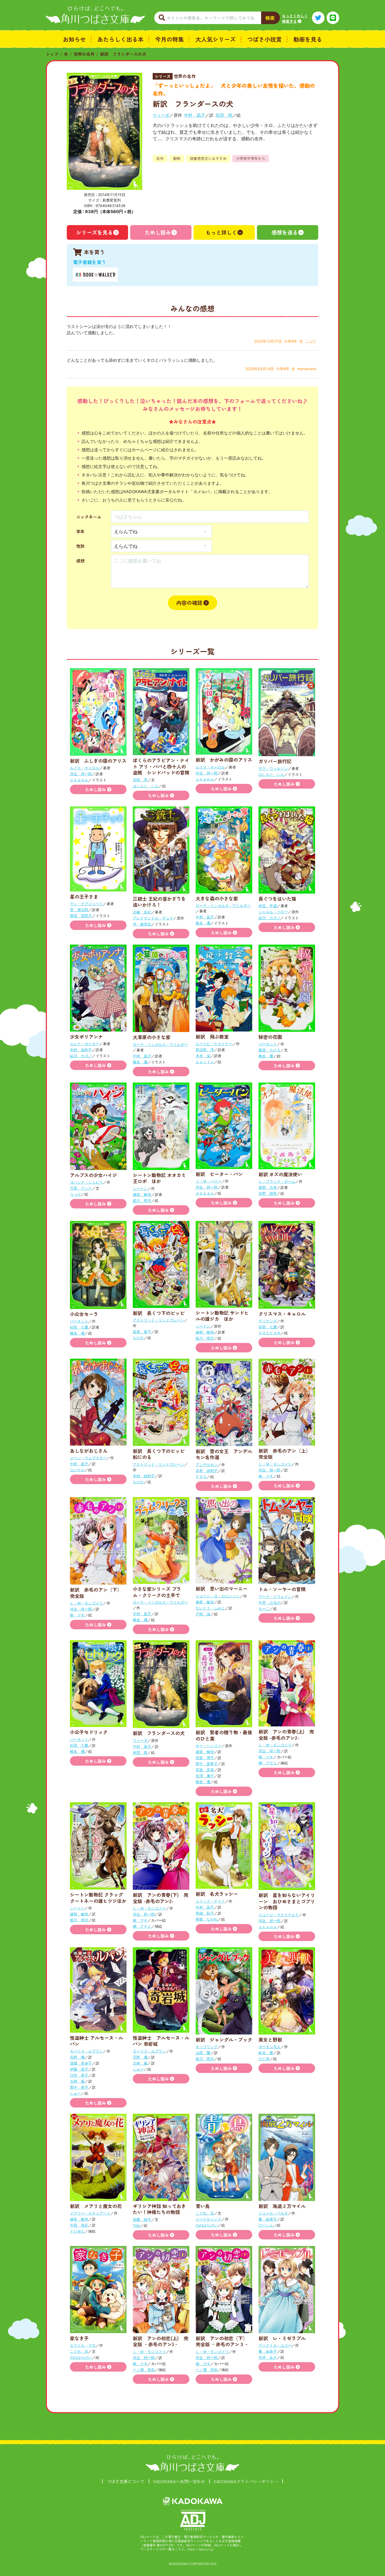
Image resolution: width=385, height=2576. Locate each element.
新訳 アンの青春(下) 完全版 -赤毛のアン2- (161, 1898)
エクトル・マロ (83, 2345)
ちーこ (264, 1608)
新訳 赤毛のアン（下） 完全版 (98, 1593)
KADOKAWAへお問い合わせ (179, 2481)
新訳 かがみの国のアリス (224, 760)
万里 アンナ (81, 1188)
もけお (138, 1338)
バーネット (268, 1044)
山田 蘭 (203, 2053)
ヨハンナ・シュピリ (86, 1182)
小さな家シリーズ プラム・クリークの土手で (157, 1592)
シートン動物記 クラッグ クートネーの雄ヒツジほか (99, 1897)
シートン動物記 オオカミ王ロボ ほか (159, 1178)
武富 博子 (205, 1758)
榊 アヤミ (268, 1763)
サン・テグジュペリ (86, 904)
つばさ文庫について (126, 2481)
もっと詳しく (221, 232)
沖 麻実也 (142, 924)
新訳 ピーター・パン (219, 1174)
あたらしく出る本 (120, 39)
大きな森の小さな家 (217, 898)
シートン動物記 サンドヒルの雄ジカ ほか (222, 1316)
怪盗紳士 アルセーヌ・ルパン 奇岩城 (161, 2041)
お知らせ (74, 39)
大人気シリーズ (216, 39)
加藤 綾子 (142, 2219)
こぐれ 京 (205, 2213)
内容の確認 (189, 603)
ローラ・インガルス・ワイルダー (223, 905)
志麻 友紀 (142, 912)
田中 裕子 (79, 2087)
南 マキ (266, 1476)
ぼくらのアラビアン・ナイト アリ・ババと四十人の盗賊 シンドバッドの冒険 (161, 766)
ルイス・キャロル (85, 768)
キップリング (207, 2047)
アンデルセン (207, 1465)
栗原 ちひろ (269, 1050)
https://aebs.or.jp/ (201, 2549)
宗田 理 (140, 780)
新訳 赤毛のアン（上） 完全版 (287, 1454)
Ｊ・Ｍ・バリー (208, 1181)
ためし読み (158, 232)
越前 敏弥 (142, 1194)
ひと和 (264, 2059)
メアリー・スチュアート (90, 2213)
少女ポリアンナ (86, 1036)
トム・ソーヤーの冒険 (282, 1589)
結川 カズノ (269, 918)
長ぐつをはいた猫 (277, 899)
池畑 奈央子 (81, 2063)
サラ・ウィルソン (273, 768)
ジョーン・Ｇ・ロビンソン (218, 1596)
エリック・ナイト (210, 1901)
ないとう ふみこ (210, 1608)
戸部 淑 (203, 1614)
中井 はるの (269, 1602)
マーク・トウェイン (275, 1596)
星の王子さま (84, 896)
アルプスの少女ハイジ (93, 1175)
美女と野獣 (270, 2039)
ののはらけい (207, 2225)
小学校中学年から (251, 158)
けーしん (266, 2225)
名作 (160, 158)
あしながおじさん (89, 1451)
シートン (140, 1188)
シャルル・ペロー (273, 912)
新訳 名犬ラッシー (217, 1894)
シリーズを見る (95, 232)
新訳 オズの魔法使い (280, 1174)
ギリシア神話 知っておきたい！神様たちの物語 (159, 2209)
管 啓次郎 (79, 910)
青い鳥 (203, 2206)
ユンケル (77, 1470)
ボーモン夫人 (269, 2047)
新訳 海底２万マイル (282, 2206)
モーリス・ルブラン (86, 2051)
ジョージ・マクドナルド (279, 1915)
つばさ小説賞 (265, 39)
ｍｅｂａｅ (205, 1193)
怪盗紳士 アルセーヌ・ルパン (97, 2041)
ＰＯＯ (201, 1477)
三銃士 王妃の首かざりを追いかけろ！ (159, 902)
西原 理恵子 (81, 916)
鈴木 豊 (266, 2053)
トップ (52, 54)
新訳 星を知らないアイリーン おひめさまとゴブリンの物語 (287, 1901)
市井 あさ (268, 2357)
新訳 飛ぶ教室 (212, 1036)
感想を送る (285, 232)
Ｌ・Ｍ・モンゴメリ (275, 1464)
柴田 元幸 (268, 1187)
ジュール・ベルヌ (273, 2213)
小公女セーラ (84, 1314)
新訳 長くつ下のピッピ (159, 1313)
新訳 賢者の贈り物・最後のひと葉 (224, 1735)
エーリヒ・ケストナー (214, 1044)
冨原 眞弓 (142, 1332)
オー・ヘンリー (208, 1746)
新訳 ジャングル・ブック (224, 2039)
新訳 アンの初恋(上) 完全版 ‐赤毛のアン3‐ (161, 2341)
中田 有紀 (79, 2225)
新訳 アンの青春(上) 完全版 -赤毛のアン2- (286, 1734)
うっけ (75, 1194)
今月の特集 (169, 39)
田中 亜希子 (207, 1764)
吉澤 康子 (205, 1776)
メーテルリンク (208, 2219)
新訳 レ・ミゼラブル (282, 2338)
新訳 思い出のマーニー (222, 1588)
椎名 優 (203, 923)
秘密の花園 (270, 1037)
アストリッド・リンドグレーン (158, 1320)
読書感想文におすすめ (208, 158)
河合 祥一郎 (81, 774)
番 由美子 (268, 2219)
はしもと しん (146, 786)
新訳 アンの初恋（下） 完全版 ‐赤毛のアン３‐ (224, 2341)
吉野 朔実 (268, 1193)
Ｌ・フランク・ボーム (277, 1181)
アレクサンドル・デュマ (153, 918)
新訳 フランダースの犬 (123, 54)
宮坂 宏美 (205, 1770)
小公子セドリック (89, 1732)
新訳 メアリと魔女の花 (96, 2206)
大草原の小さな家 (152, 1037)
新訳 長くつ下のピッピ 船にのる (161, 1454)
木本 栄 (203, 1056)
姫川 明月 (142, 1200)
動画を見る (308, 39)
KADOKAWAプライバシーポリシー (246, 2481)
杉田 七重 (79, 1327)
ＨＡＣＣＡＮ (269, 1333)
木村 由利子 (81, 1050)
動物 (177, 158)
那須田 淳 (205, 1050)
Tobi (136, 2225)
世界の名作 (84, 54)
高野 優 (77, 2057)
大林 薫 (77, 2081)
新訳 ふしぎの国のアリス (98, 761)
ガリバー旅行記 (275, 761)
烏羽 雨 (224, 115)
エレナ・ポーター (85, 1044)
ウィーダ (161, 115)
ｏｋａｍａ (79, 780)
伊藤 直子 (79, 2069)
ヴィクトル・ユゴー (275, 2345)
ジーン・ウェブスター (88, 1458)
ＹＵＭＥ (77, 2231)
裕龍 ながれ (207, 1919)
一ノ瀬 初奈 (144, 2370)
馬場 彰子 (205, 1913)
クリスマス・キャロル (282, 1314)
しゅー (75, 2093)
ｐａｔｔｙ (205, 1062)
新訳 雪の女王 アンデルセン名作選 (224, 1454)
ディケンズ (268, 1321)
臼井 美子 (79, 2075)
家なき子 (79, 2338)
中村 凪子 (195, 115)
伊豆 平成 (268, 906)
